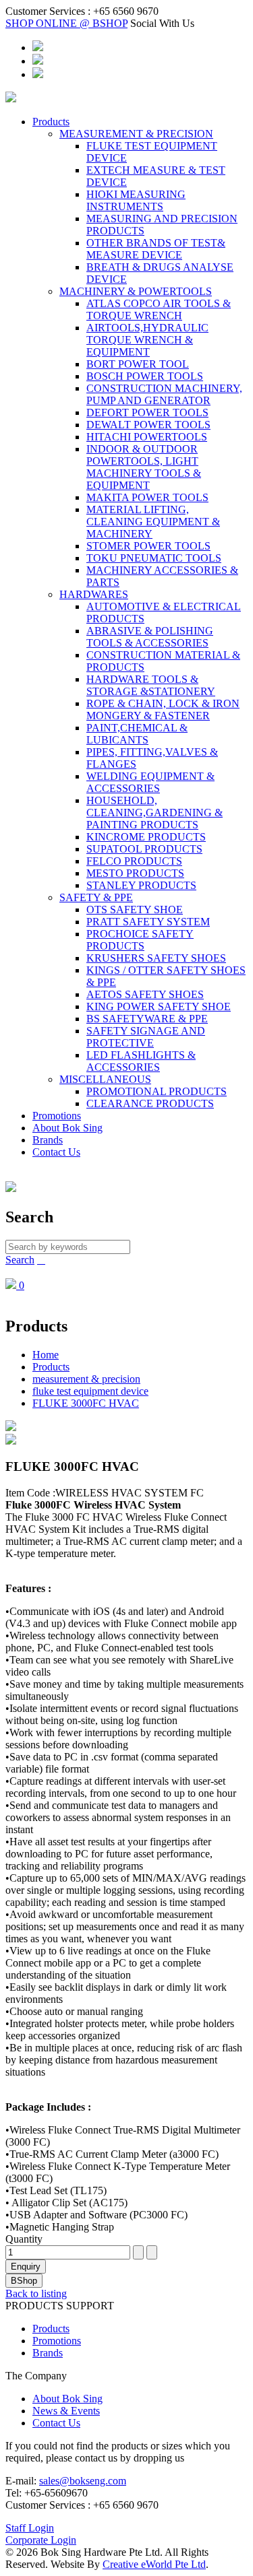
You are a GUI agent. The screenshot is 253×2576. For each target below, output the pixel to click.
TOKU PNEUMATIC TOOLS (154, 558)
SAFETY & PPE (96, 897)
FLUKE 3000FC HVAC (86, 1403)
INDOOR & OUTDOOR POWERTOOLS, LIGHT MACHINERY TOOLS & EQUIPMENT (144, 467)
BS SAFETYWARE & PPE (147, 1019)
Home (46, 1355)
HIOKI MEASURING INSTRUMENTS (136, 200)
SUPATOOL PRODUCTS (144, 849)
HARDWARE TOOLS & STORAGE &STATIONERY (151, 685)
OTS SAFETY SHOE (135, 910)
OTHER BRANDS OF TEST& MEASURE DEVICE (156, 249)
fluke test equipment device (90, 1391)
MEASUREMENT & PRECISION (136, 134)
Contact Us (56, 1152)
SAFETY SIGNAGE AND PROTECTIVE (146, 1037)
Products (51, 122)
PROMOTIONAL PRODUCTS (157, 1091)
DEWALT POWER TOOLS (148, 425)
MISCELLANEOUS (105, 1079)
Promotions (57, 1116)
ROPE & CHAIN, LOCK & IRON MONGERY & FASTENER (163, 709)
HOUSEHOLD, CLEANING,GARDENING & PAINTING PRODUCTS (154, 813)
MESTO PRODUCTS (135, 873)
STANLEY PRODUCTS (141, 885)
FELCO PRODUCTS (134, 861)
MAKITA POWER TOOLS (147, 497)
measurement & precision (86, 1379)
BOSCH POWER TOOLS (145, 376)
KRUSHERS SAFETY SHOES (156, 958)
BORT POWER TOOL (138, 364)
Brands (48, 1140)
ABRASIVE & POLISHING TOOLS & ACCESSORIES (150, 637)
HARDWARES (94, 594)
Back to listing (36, 2293)
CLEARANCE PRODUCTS (150, 1103)
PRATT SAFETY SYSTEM (148, 922)
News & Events (66, 2411)
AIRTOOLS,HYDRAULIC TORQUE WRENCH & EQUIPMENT (147, 340)
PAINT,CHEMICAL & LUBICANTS (137, 734)
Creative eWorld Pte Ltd (154, 2564)
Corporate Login (41, 2540)
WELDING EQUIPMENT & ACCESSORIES (150, 782)
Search (20, 1260)
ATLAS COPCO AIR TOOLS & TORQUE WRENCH (159, 309)
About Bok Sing (67, 1128)
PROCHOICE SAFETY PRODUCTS (140, 940)
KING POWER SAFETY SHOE (159, 1006)
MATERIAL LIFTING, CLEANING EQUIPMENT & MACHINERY (153, 522)
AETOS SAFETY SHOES (145, 994)
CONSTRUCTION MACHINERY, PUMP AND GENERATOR (164, 394)
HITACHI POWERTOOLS (147, 437)
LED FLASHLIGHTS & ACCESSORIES (141, 1061)
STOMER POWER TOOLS (148, 546)
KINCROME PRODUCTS (146, 837)
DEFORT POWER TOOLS (147, 412)
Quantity (24, 2239)
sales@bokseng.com (83, 2481)
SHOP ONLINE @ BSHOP (66, 23)
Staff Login (30, 2528)
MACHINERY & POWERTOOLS (136, 291)
